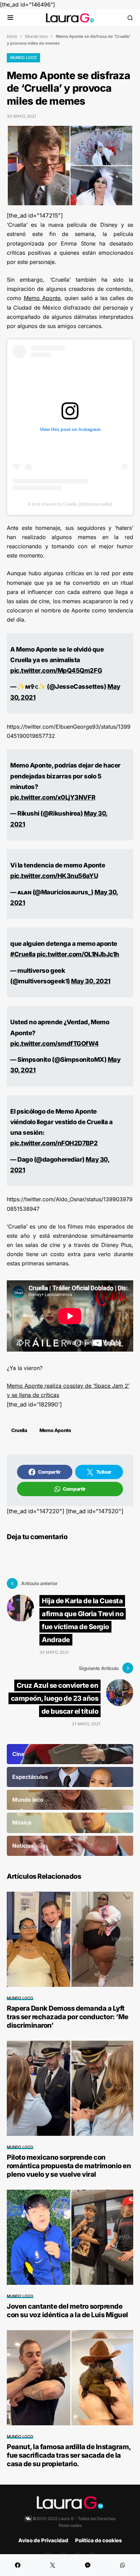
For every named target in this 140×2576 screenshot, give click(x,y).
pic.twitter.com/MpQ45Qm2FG (56, 670)
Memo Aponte (42, 298)
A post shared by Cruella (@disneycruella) (70, 504)
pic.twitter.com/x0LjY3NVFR (53, 797)
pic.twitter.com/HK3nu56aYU (54, 876)
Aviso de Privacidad (43, 2540)
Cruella (19, 1430)
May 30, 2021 (91, 981)
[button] (10, 18)
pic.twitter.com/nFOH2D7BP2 (54, 1143)
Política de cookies (99, 2540)
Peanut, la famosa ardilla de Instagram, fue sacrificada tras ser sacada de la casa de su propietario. (69, 2455)
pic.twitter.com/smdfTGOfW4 (54, 1043)
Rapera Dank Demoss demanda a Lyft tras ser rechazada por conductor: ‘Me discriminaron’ (68, 2017)
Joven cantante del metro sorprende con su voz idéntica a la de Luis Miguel (67, 2311)
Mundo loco (36, 36)
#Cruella (23, 954)
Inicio (12, 36)
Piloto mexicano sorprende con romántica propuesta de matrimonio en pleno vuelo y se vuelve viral (69, 2166)
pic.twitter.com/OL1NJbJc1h (78, 954)
